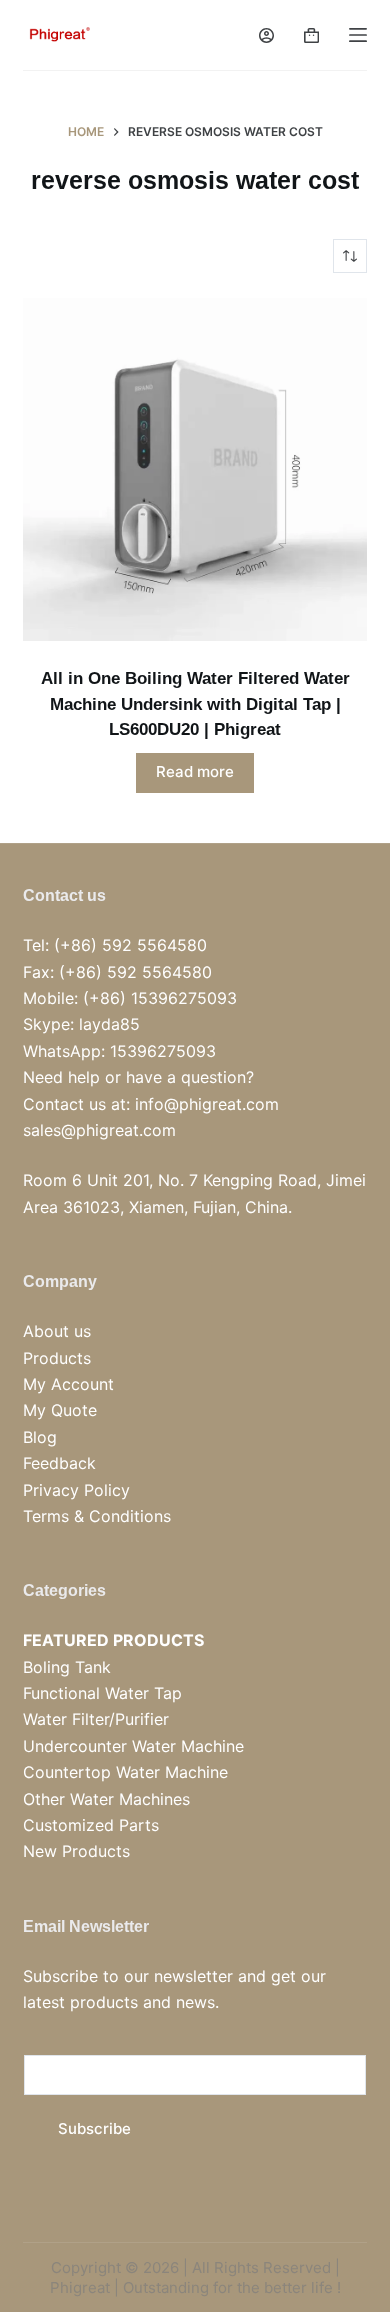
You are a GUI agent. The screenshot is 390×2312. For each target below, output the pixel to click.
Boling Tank (67, 1667)
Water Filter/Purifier (96, 1719)
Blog (40, 1437)
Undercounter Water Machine (133, 1746)
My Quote (60, 1410)
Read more (195, 771)
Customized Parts (91, 1825)
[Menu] (358, 35)
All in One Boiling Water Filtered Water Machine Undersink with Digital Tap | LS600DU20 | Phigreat (195, 704)
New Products (76, 1851)
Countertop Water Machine (125, 1772)
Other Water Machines (106, 1799)
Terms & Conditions (97, 1516)
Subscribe (94, 2128)
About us (57, 1331)
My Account (68, 1384)
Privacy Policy (76, 1490)
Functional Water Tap (102, 1693)
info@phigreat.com (207, 1104)
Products (57, 1358)
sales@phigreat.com (99, 1130)
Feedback (59, 1463)
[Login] (266, 35)
